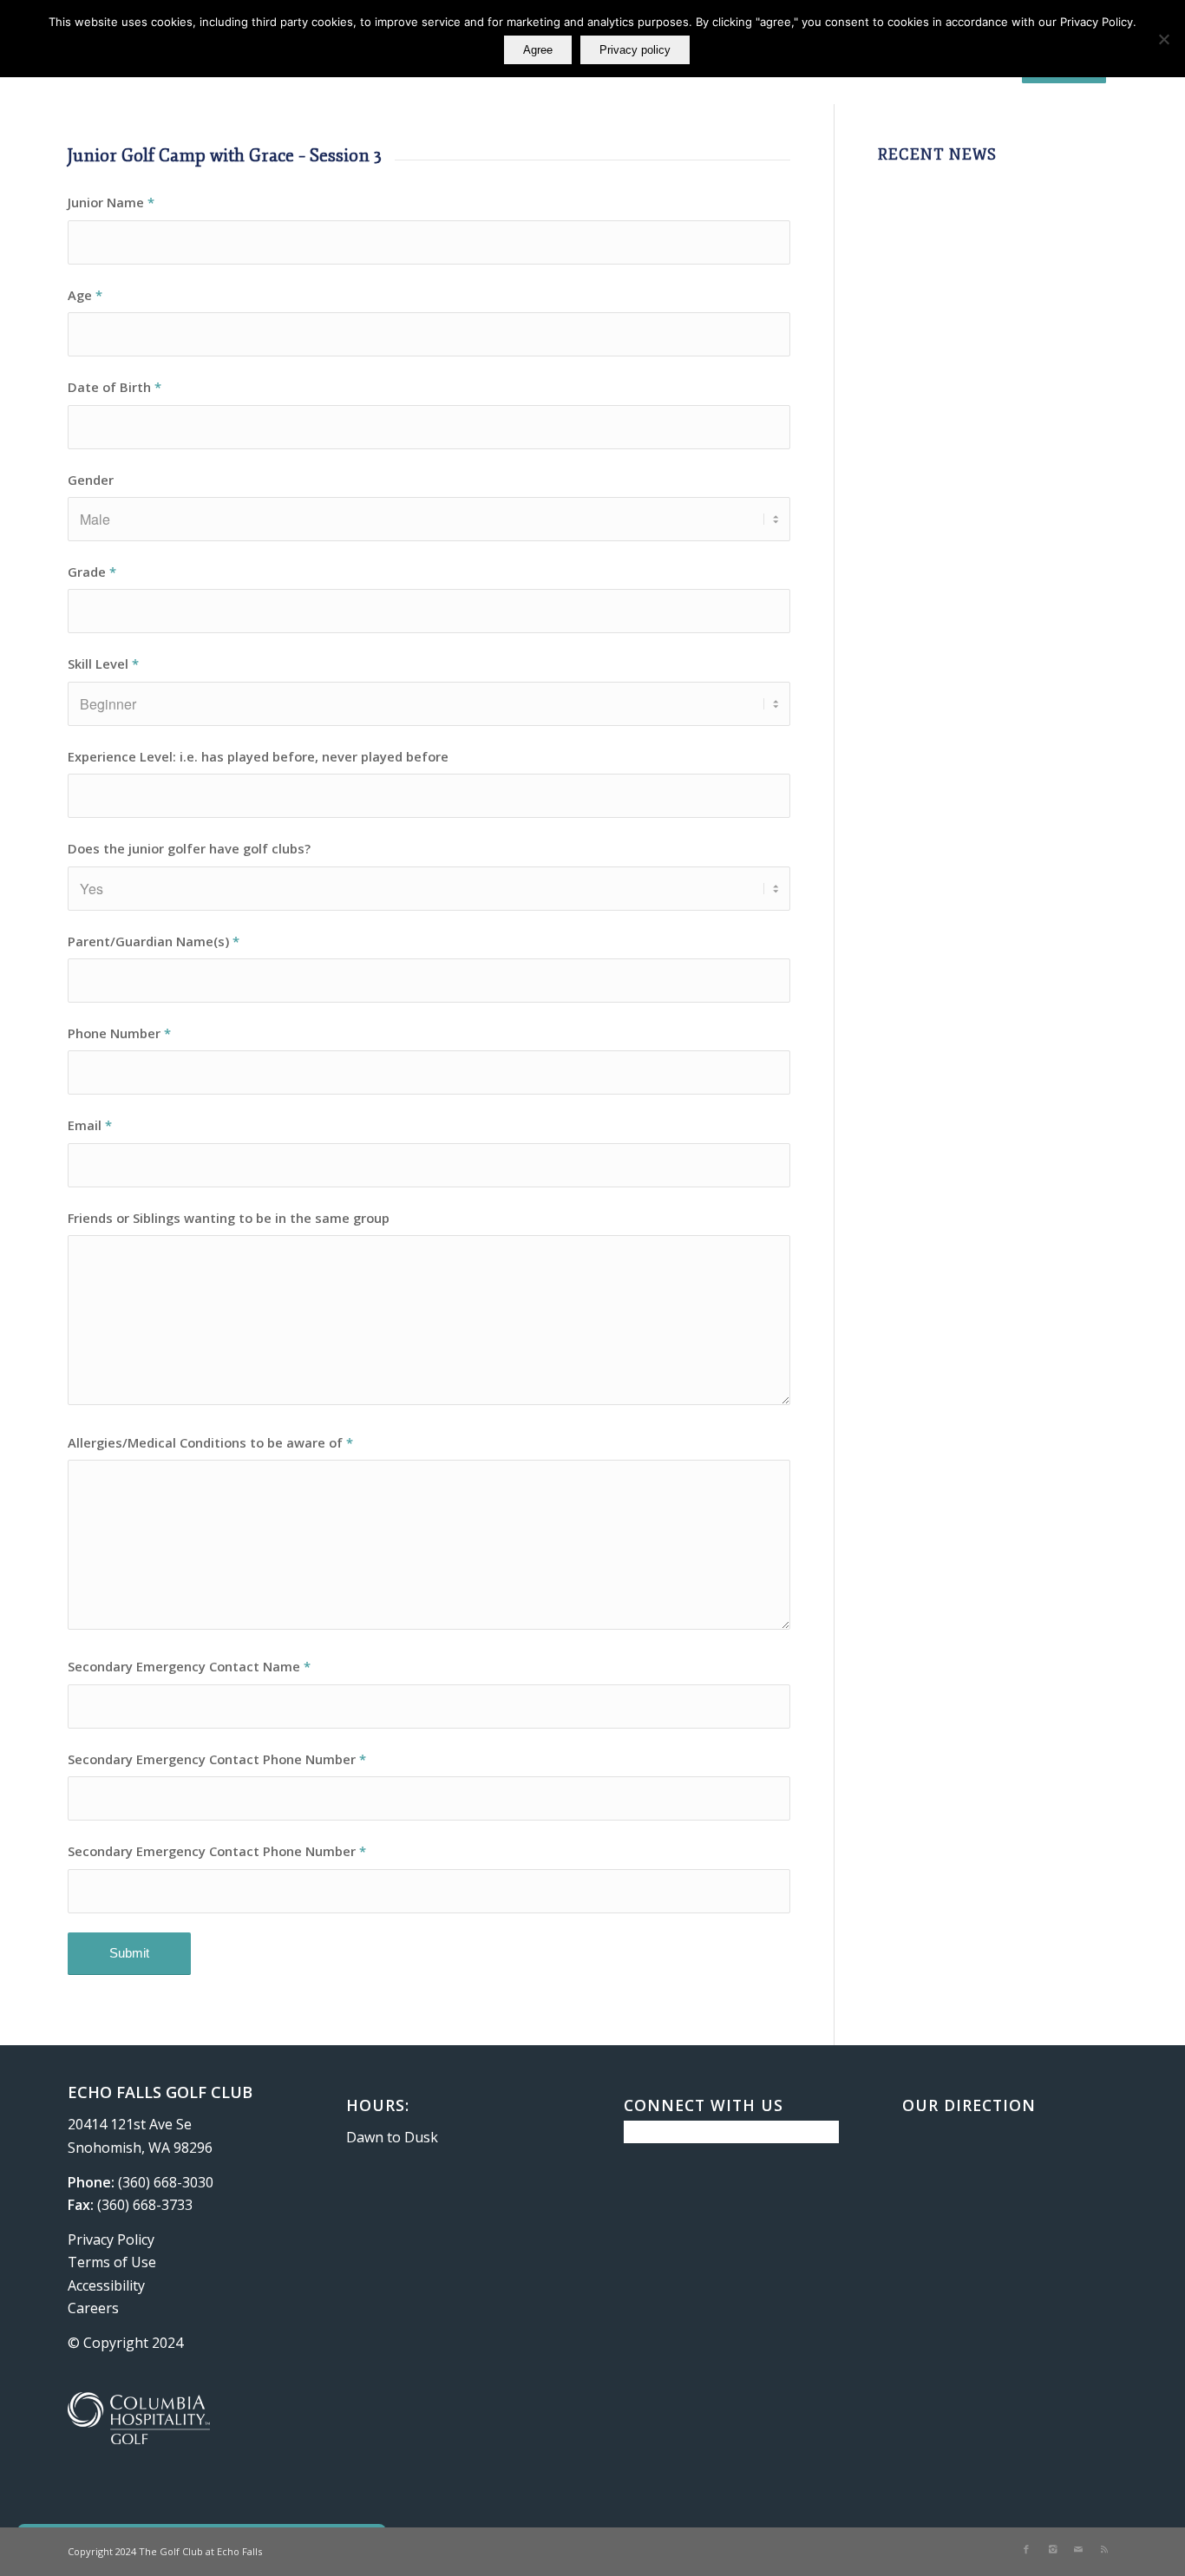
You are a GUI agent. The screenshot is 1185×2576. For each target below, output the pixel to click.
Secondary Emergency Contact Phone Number (217, 1759)
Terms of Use (112, 2262)
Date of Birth (115, 387)
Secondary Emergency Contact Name (189, 1666)
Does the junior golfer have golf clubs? (189, 848)
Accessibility (106, 2285)
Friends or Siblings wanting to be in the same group (229, 1218)
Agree (538, 50)
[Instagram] (1052, 2549)
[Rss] (1104, 2549)
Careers (93, 2308)
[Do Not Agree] (1163, 39)
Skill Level (103, 664)
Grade (92, 572)
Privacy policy (635, 50)
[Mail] (1078, 2549)
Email (90, 1125)
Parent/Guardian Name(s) (154, 941)
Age (85, 295)
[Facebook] (1026, 2549)
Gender (91, 480)
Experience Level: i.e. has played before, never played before (258, 756)
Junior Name (111, 202)
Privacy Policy (111, 2239)
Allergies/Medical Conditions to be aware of (210, 1442)
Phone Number (119, 1033)
